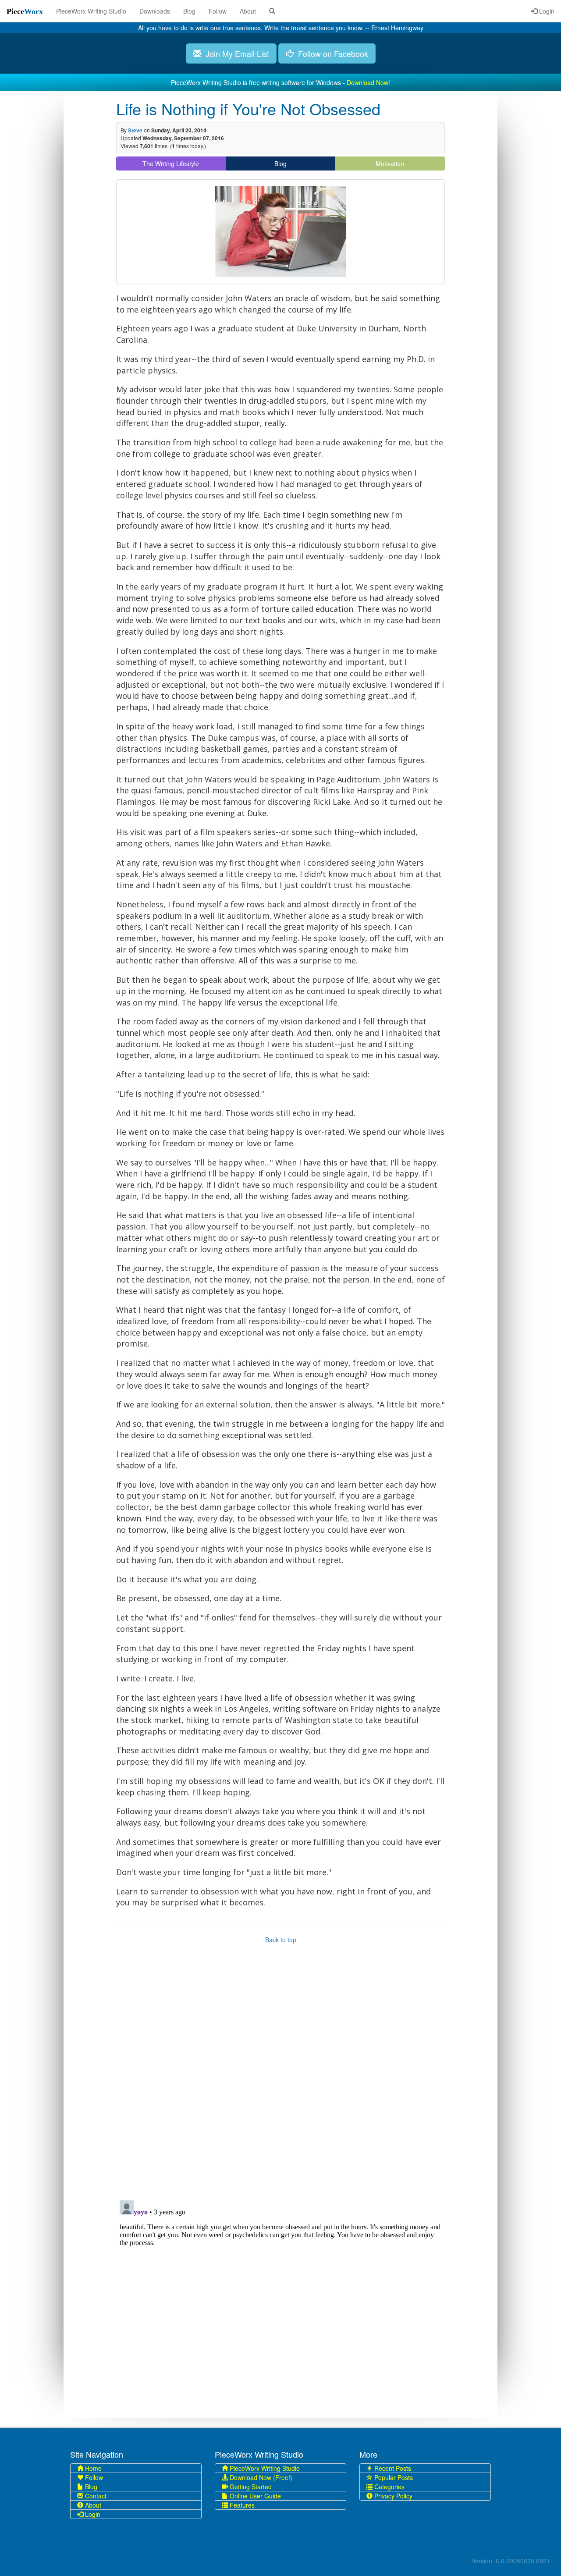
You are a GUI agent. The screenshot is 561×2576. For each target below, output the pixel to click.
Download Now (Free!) (260, 2477)
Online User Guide (254, 2496)
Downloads (155, 11)
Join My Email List (235, 53)
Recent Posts (392, 2468)
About (248, 11)
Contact (95, 2496)
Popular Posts (393, 2477)
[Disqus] (280, 2080)
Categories (389, 2487)
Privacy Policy (392, 2496)
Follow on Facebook (331, 53)
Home (92, 2468)
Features (241, 2505)
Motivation (390, 163)
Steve (135, 130)
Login (546, 11)
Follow (218, 11)
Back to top (281, 1940)
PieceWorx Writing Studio (91, 11)
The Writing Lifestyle (171, 163)
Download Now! (368, 82)
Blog (189, 11)
